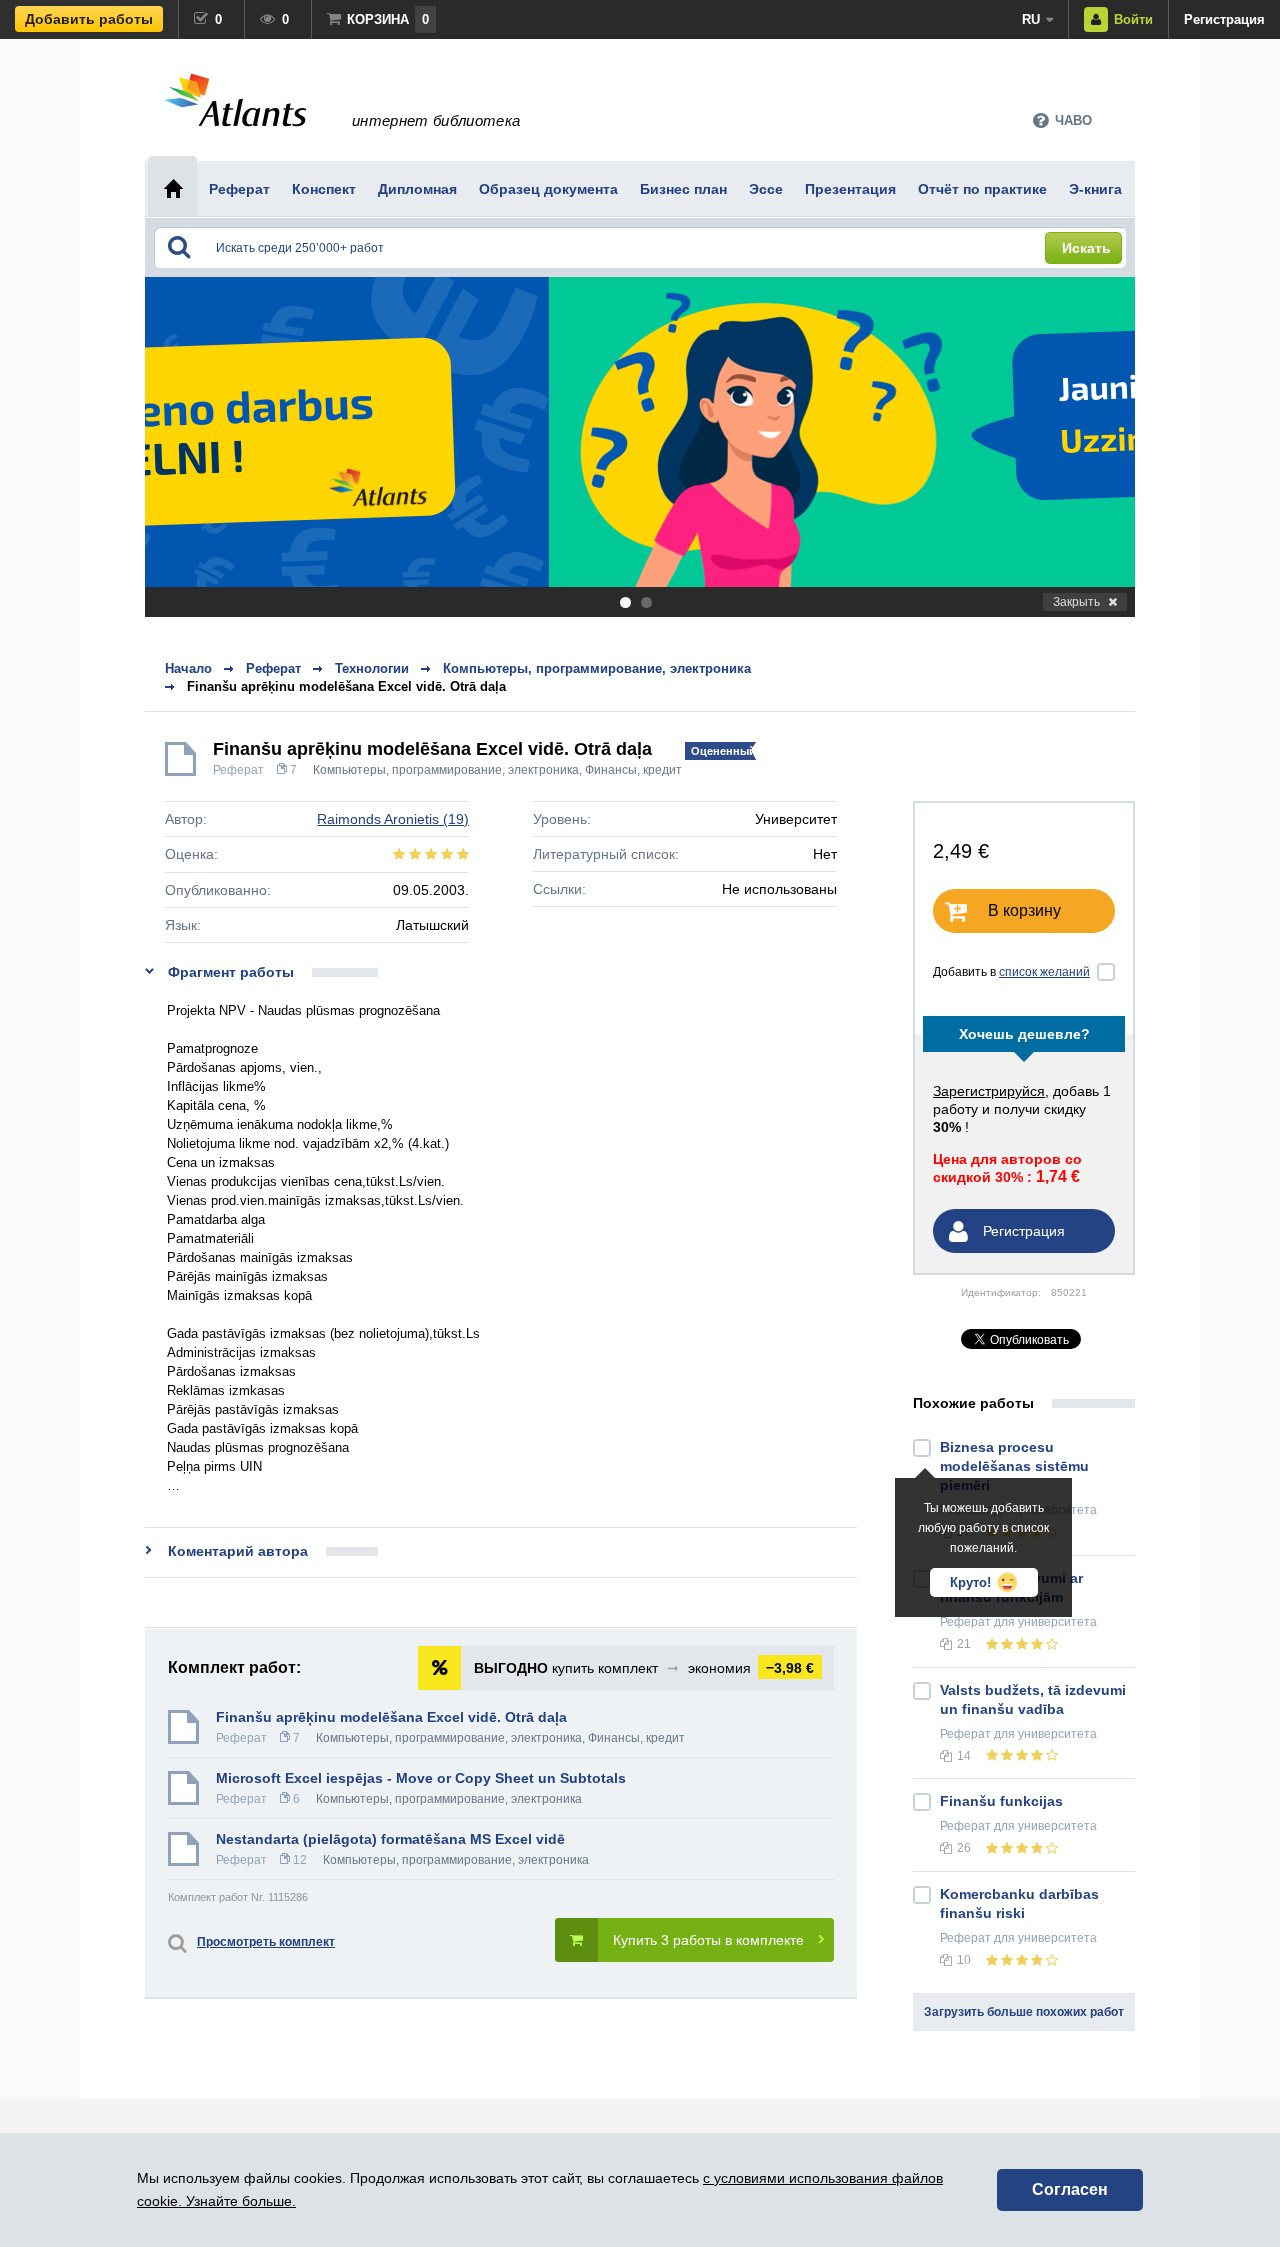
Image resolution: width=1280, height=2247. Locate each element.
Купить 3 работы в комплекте (708, 1940)
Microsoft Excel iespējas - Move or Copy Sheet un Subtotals (421, 1778)
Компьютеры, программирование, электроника (446, 770)
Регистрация (1224, 19)
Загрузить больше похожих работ (1024, 2012)
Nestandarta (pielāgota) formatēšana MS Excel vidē (390, 1839)
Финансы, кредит (633, 770)
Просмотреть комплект (266, 1942)
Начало (188, 668)
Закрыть (1076, 602)
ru (1031, 19)
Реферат (238, 770)
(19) (393, 819)
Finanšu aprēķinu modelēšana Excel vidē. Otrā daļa (346, 686)
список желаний (1044, 972)
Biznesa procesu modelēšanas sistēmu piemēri (1014, 1466)
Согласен (1070, 2189)
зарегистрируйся (989, 1091)
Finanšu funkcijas (1001, 1801)
